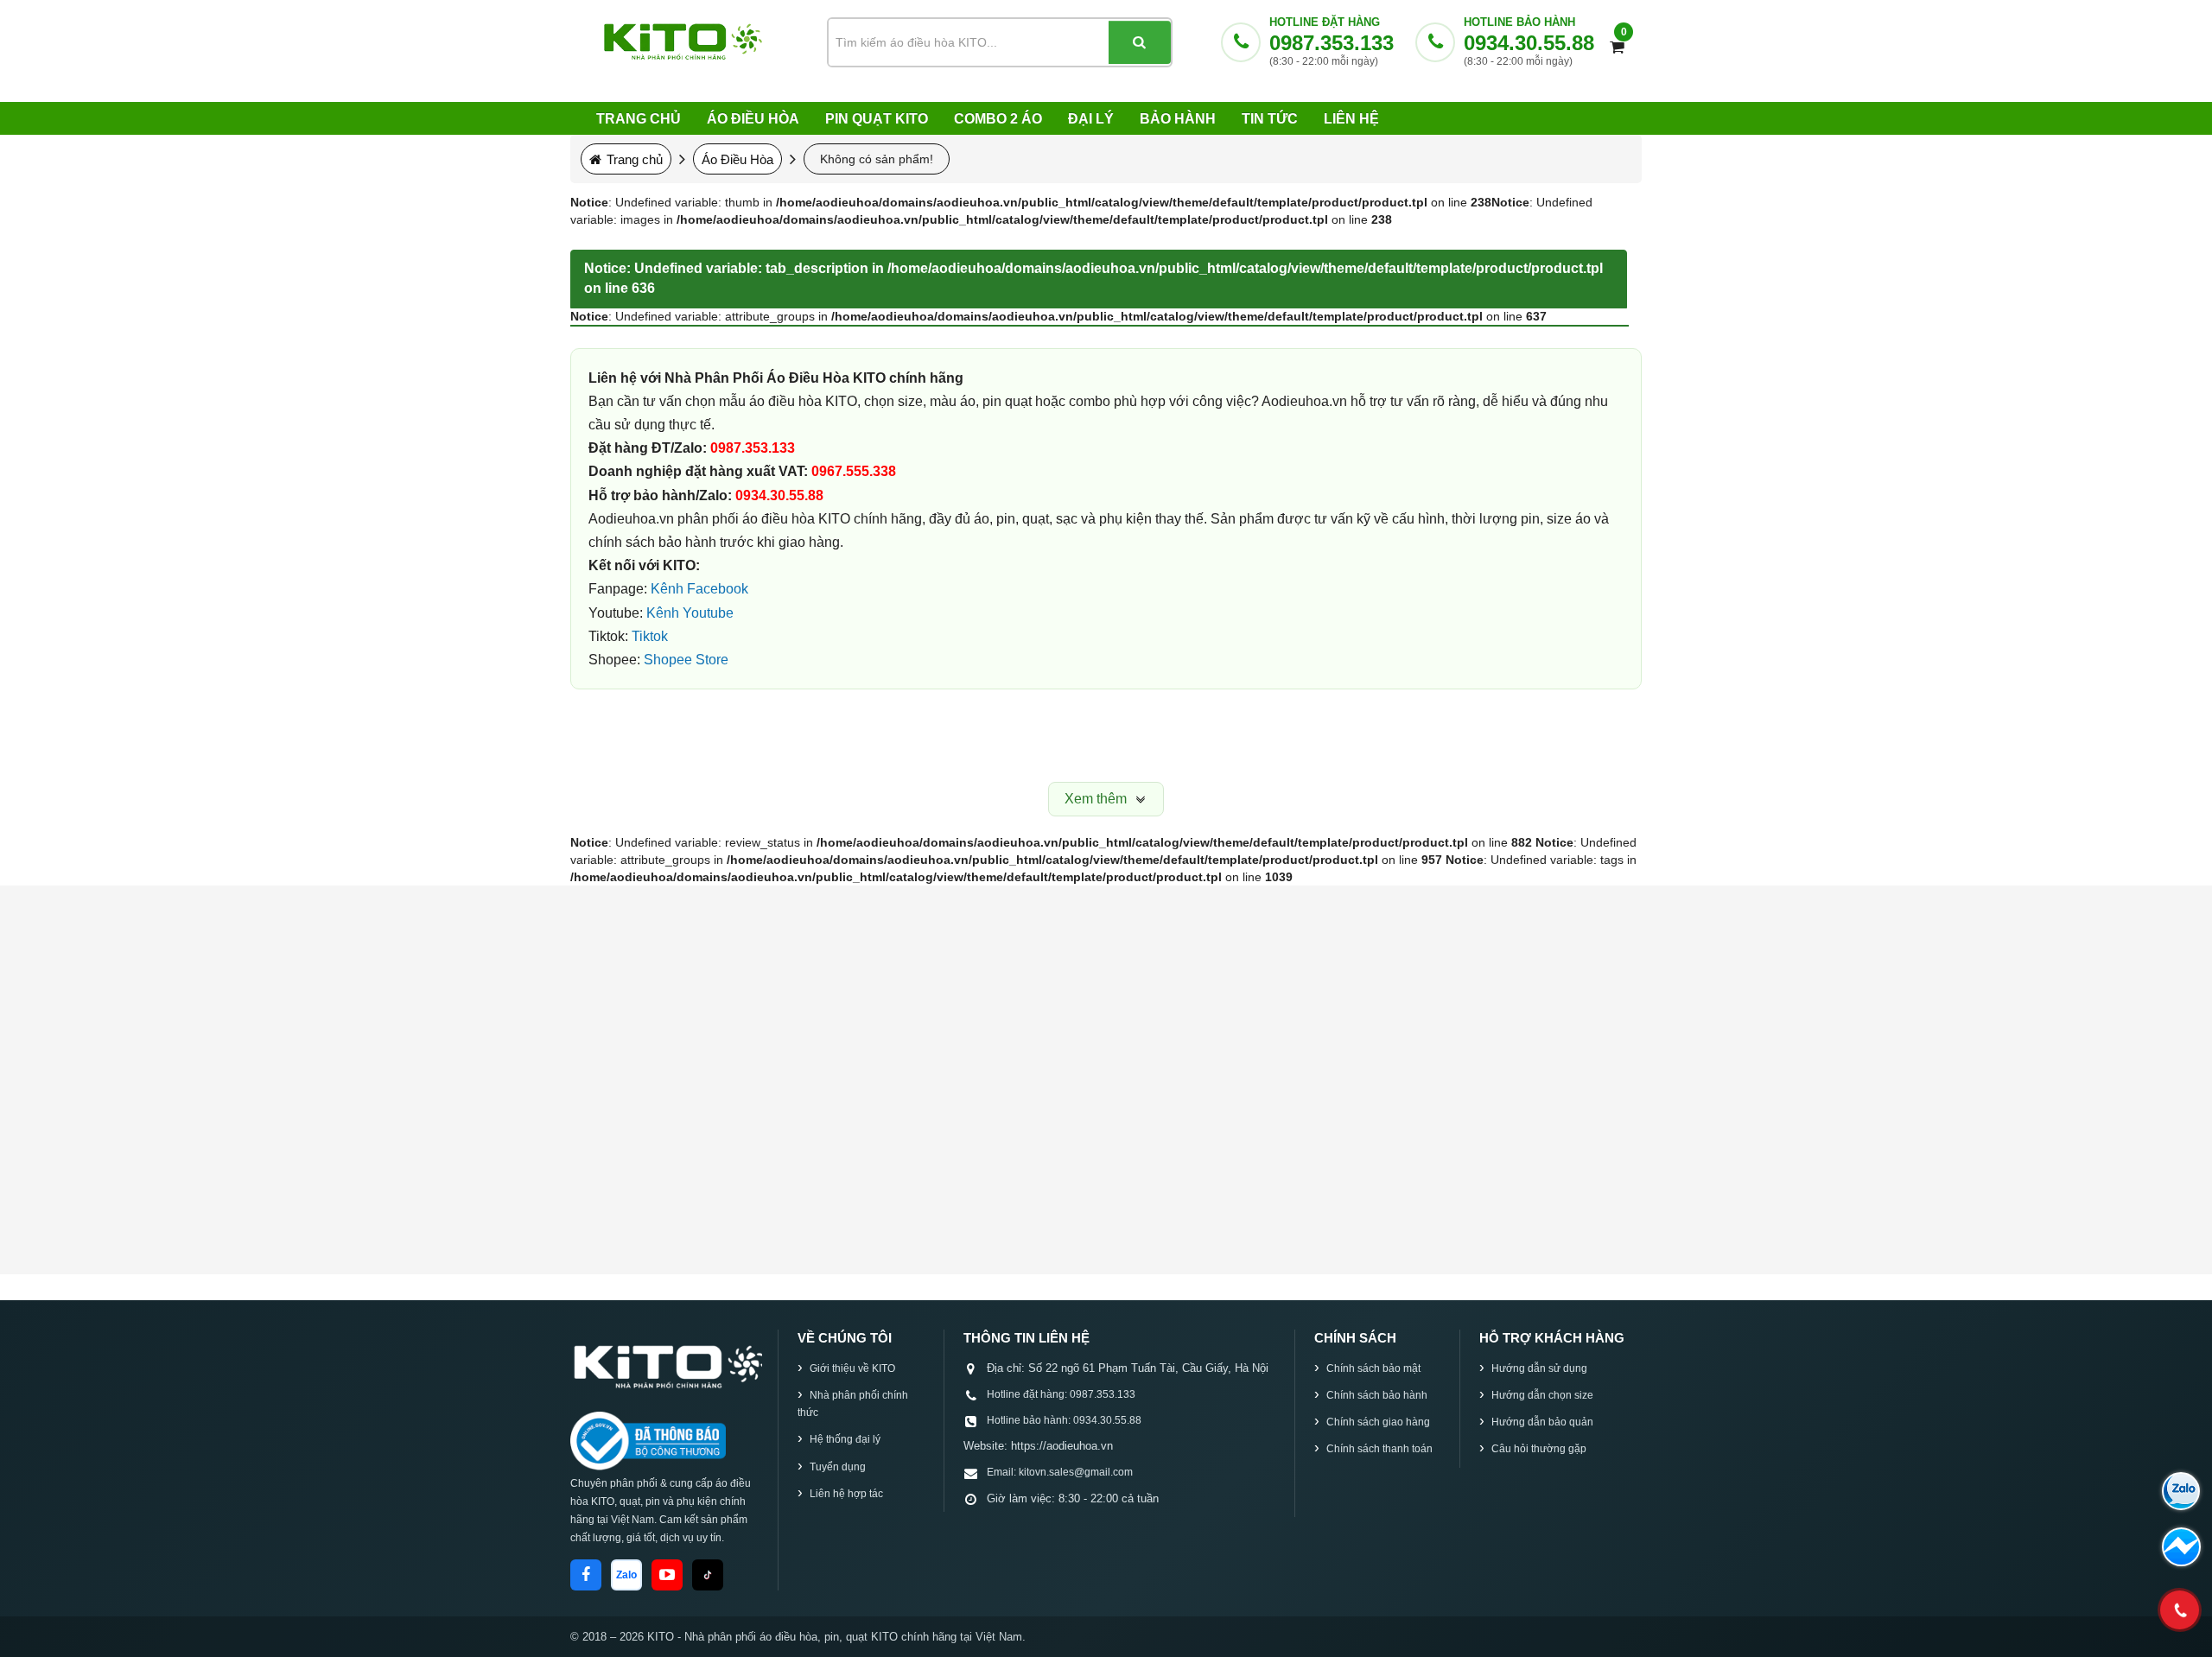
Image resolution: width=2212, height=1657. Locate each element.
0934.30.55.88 (1529, 43)
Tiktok (650, 636)
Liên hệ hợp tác (846, 1494)
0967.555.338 (854, 471)
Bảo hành (1178, 119)
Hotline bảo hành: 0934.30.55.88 (1064, 1420)
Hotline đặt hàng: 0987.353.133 (1061, 1394)
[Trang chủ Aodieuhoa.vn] (666, 1365)
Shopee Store (686, 660)
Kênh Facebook (699, 589)
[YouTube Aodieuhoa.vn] (667, 1575)
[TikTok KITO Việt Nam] (708, 1575)
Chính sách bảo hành (1377, 1395)
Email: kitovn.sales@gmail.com (1060, 1472)
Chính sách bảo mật (1373, 1368)
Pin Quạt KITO (877, 119)
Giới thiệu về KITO (852, 1368)
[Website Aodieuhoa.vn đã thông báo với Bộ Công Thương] (648, 1441)
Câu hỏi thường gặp (1539, 1449)
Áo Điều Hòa (753, 119)
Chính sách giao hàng (1378, 1422)
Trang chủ (639, 119)
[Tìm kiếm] (1140, 42)
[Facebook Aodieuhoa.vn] (586, 1575)
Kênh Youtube (690, 613)
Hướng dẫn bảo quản (1542, 1422)
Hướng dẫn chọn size (1542, 1395)
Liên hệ (1351, 119)
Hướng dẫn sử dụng (1539, 1368)
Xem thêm (1097, 799)
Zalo (626, 1575)
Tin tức (1270, 119)
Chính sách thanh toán (1379, 1449)
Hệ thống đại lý (845, 1439)
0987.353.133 (1332, 43)
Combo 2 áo (998, 119)
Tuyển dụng (838, 1467)
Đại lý (1091, 119)
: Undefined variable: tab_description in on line (1093, 278)
